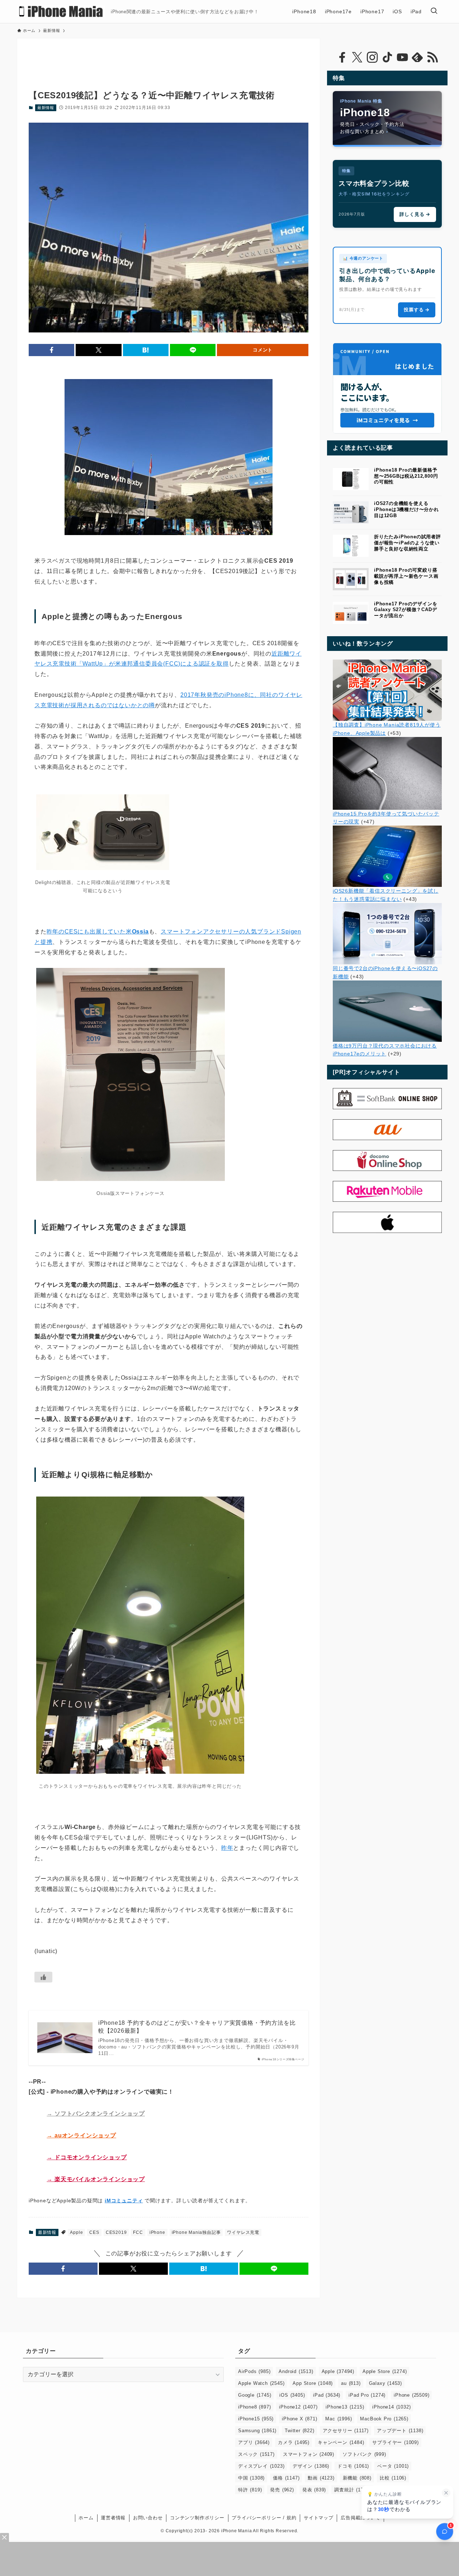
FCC (138, 2232)
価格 (286, 2478)
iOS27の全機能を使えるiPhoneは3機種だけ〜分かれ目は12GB (406, 509)
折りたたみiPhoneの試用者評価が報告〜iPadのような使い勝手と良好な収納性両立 (408, 543)
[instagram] (372, 57)
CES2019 (116, 2232)
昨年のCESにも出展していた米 (98, 932)
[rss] (432, 57)
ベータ (393, 2466)
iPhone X (299, 2419)
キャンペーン (341, 2442)
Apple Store (385, 2371)
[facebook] (342, 57)
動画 (321, 2478)
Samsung (257, 2431)
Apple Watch (261, 2383)
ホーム (86, 2518)
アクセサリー (346, 2431)
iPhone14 (391, 2407)
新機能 (357, 2478)
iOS (292, 2395)
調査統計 (352, 2490)
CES (94, 2232)
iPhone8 (254, 2407)
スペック (256, 2454)
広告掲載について (360, 2518)
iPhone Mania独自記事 (196, 2232)
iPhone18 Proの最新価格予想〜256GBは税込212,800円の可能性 (406, 476)
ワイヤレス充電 (243, 2232)
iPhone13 (345, 2407)
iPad (327, 2395)
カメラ (294, 2442)
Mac (339, 2419)
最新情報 (46, 108)
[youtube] (402, 57)
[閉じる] (446, 2493)
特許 (250, 2490)
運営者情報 (113, 2518)
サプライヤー (395, 2442)
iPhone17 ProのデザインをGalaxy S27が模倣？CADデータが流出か (406, 610)
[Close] (4, 2537)
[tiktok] (387, 57)
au (351, 2383)
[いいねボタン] (43, 1977)
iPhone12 (298, 2407)
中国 (251, 2478)
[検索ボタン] (434, 11)
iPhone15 (256, 2419)
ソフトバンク (364, 2454)
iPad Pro (367, 2395)
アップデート (400, 2431)
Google (255, 2395)
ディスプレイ (261, 2466)
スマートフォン (309, 2454)
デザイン (311, 2466)
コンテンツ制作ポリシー (197, 2518)
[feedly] (417, 57)
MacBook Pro (384, 2419)
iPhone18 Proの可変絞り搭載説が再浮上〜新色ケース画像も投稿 (406, 576)
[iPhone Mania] (61, 11)
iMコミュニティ (124, 2201)
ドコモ (353, 2466)
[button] (51, 350)
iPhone (157, 2232)
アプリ (254, 2442)
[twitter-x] (357, 57)
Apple (76, 2232)
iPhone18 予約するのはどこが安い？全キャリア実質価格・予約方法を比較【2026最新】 (197, 2027)
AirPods (254, 2371)
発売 (282, 2490)
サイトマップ (319, 2518)
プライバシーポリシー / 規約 (264, 2518)
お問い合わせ (148, 2518)
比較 (393, 2478)
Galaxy (385, 2383)
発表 (314, 2490)
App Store (313, 2383)
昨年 (227, 1848)
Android (296, 2371)
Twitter (299, 2431)
